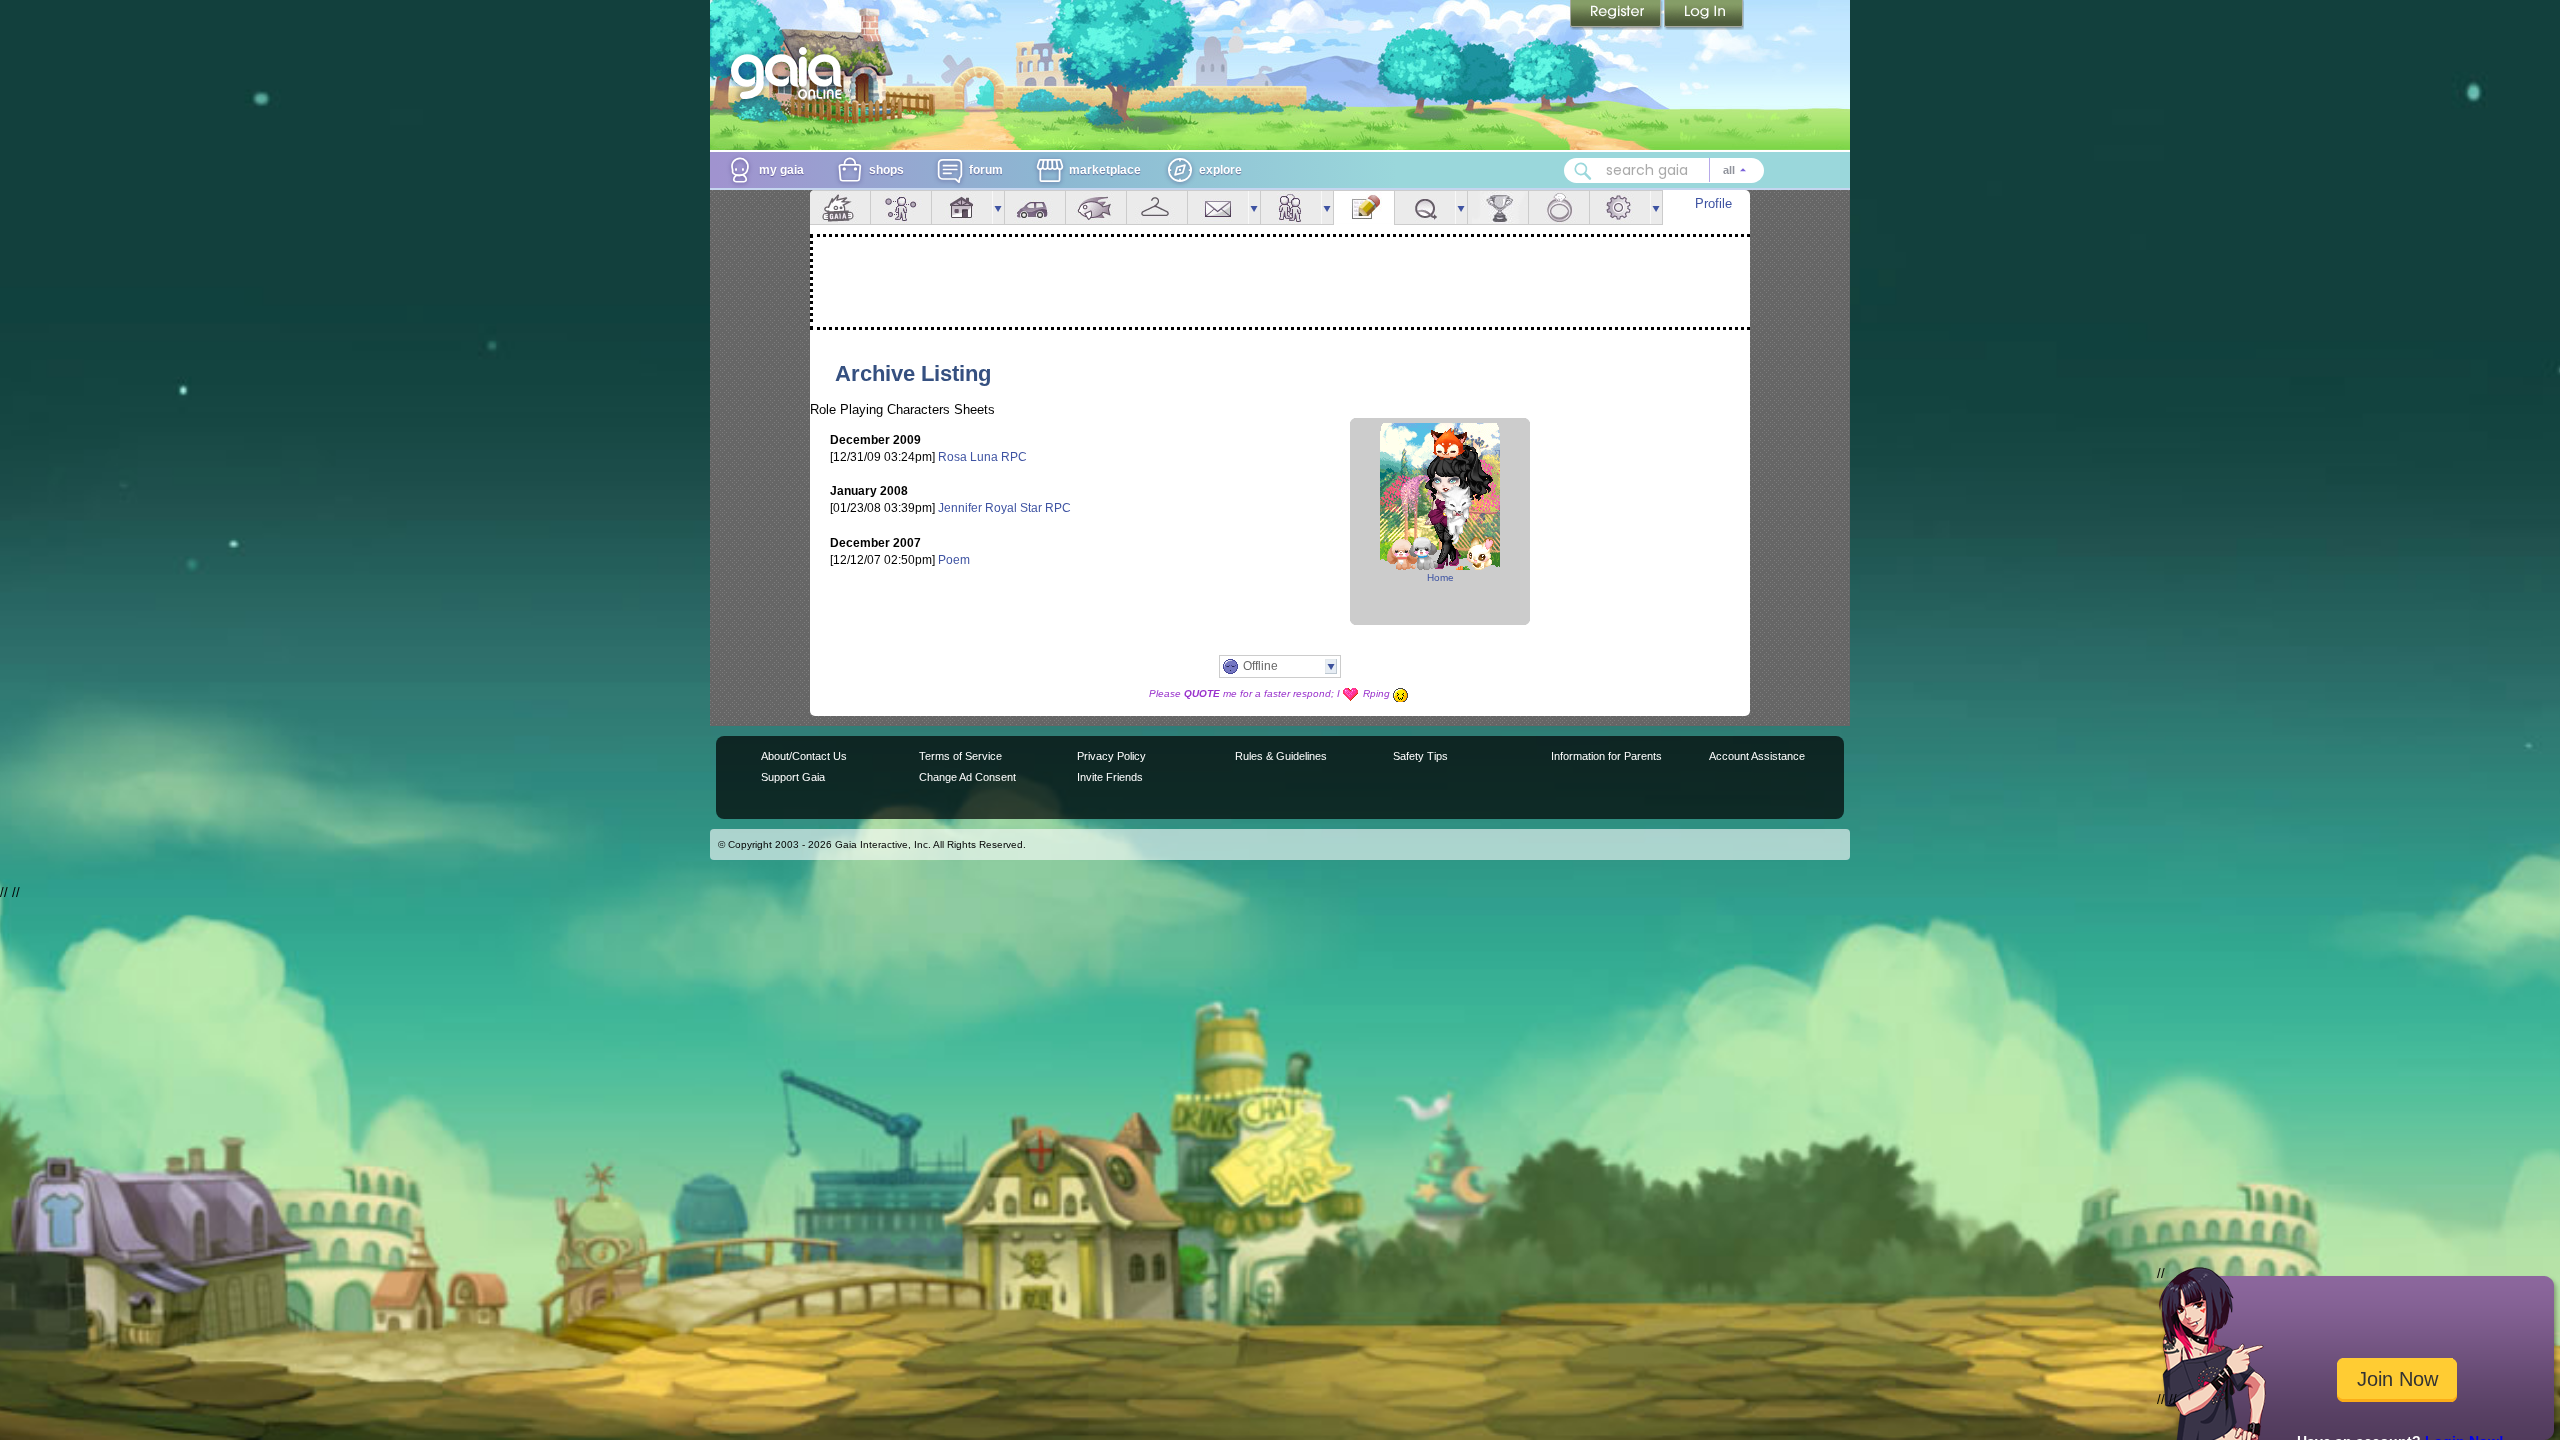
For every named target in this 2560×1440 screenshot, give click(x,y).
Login (1704, 15)
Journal (1364, 207)
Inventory (1157, 207)
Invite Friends (1110, 777)
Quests (1425, 207)
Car (1035, 207)
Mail (1218, 207)
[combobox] (1664, 170)
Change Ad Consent (967, 777)
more (998, 207)
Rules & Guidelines (1281, 756)
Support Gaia (793, 777)
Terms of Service (960, 756)
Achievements (1498, 207)
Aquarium (1096, 207)
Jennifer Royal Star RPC (1004, 508)
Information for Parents (1606, 756)
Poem (954, 560)
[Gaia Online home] (791, 73)
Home (1440, 577)
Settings (1620, 207)
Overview (840, 207)
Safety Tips (1420, 756)
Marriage (1559, 207)
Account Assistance (1757, 756)
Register (1617, 15)
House (962, 207)
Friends (1291, 207)
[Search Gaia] (1583, 171)
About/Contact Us (804, 756)
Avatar (901, 207)
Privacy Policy (1111, 756)
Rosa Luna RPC (982, 457)
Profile (1713, 203)
